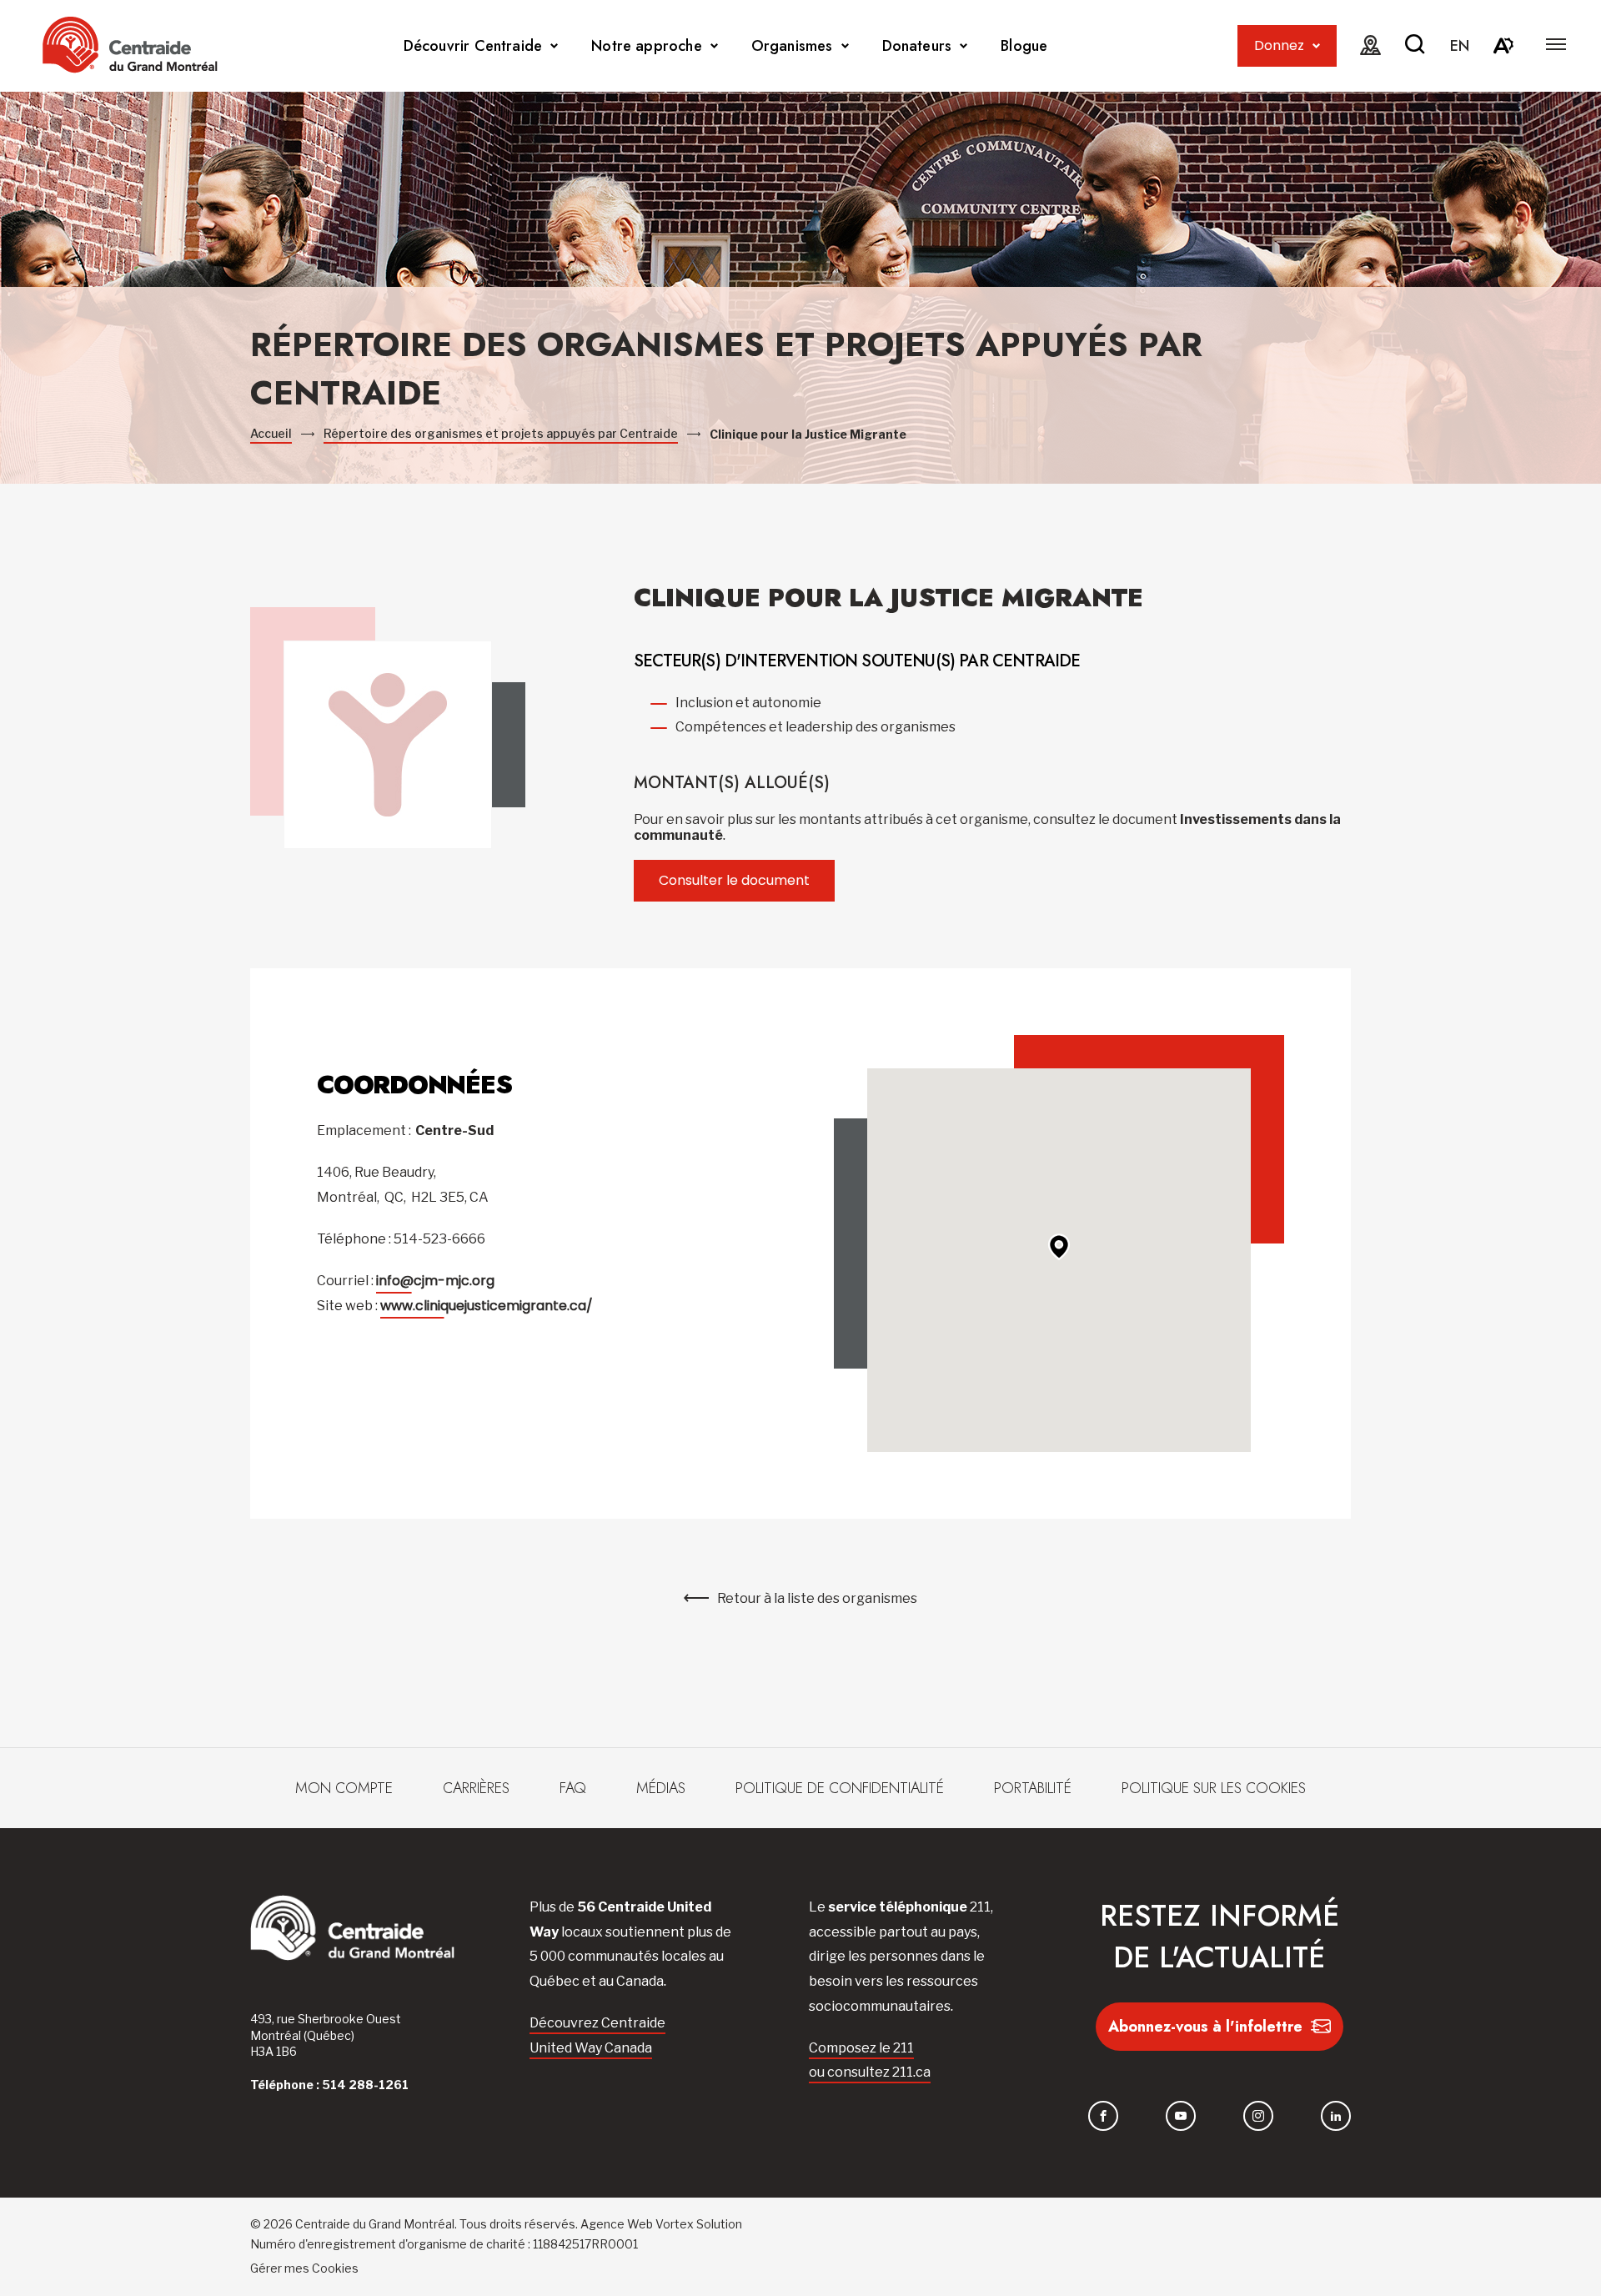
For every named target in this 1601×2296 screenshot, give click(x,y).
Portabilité (1033, 1788)
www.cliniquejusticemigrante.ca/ (487, 1306)
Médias (661, 1788)
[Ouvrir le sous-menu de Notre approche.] (714, 46)
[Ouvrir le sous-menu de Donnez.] (1316, 46)
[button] (1556, 44)
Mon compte (344, 1788)
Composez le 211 (861, 2048)
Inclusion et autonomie (748, 703)
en (1460, 46)
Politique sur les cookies (1214, 1788)
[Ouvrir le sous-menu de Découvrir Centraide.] (554, 46)
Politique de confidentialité (840, 1788)
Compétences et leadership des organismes (816, 727)
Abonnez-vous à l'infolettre (1205, 2027)
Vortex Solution (699, 2224)
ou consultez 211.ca (870, 2072)
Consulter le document (734, 880)
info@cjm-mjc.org (435, 1281)
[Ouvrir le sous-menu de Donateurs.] (964, 46)
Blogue (1024, 46)
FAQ (573, 1788)
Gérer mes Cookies (304, 2268)
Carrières (476, 1788)
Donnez (1279, 45)
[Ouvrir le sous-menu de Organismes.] (845, 46)
